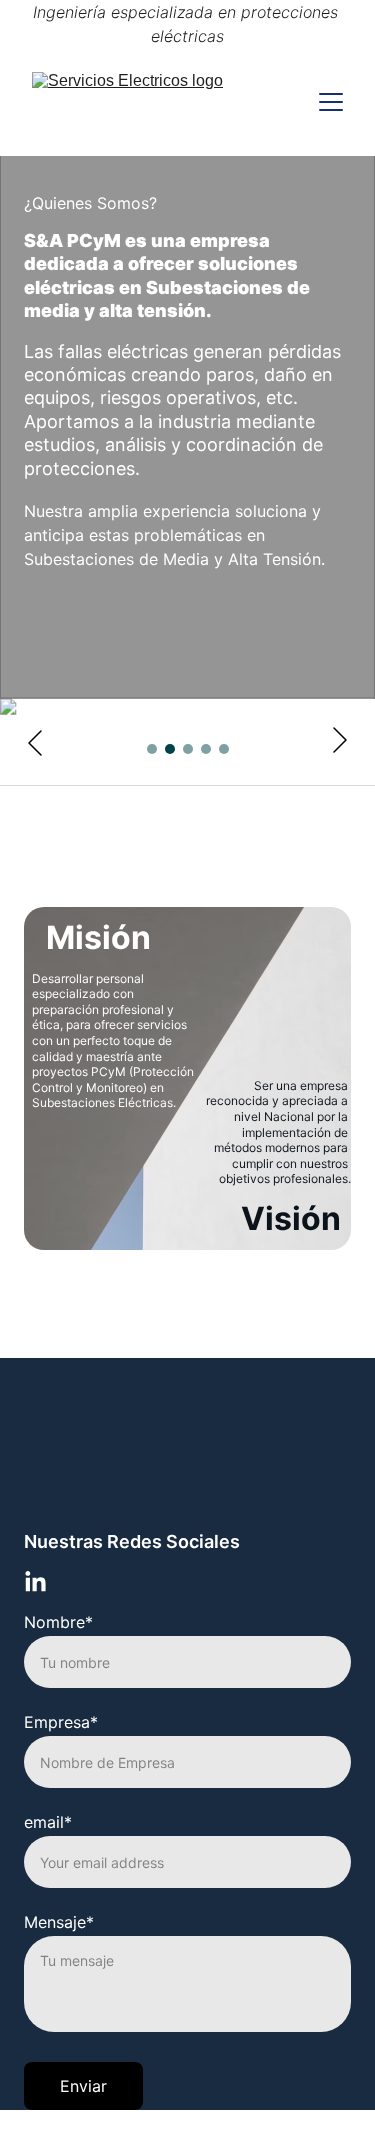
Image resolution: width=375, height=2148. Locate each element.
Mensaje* (59, 1922)
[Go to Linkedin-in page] (35, 1582)
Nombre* (58, 1622)
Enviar (83, 2086)
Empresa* (61, 1722)
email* (48, 1822)
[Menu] (331, 102)
